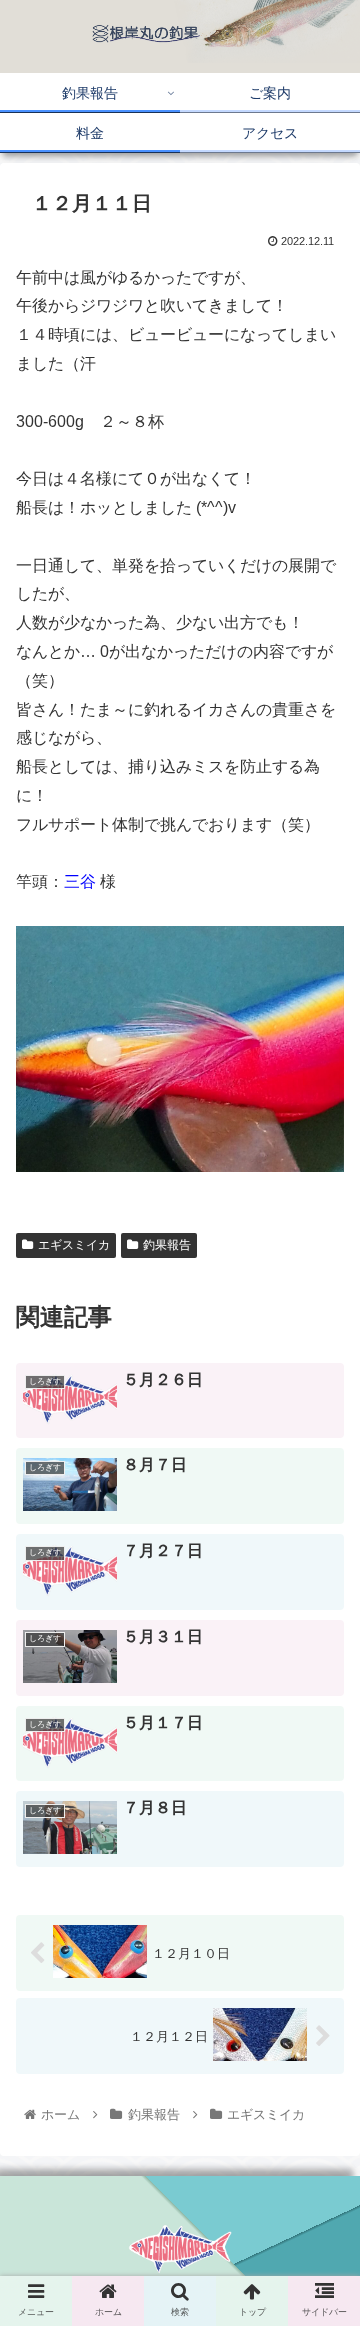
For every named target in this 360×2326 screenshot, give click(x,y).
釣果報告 (167, 1245)
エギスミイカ (74, 1245)
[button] (321, 1879)
